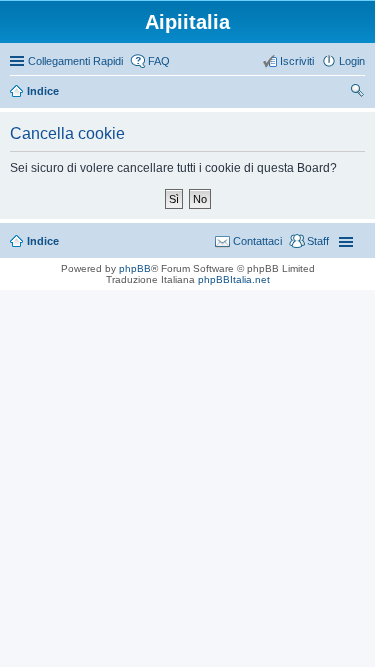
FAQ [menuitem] (159, 61)
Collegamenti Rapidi (75, 61)
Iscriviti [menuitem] (297, 61)
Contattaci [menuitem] (257, 241)
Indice (43, 241)
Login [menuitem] (352, 61)
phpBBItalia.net (234, 279)
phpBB (135, 268)
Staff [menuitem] (318, 241)
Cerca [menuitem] (357, 93)
